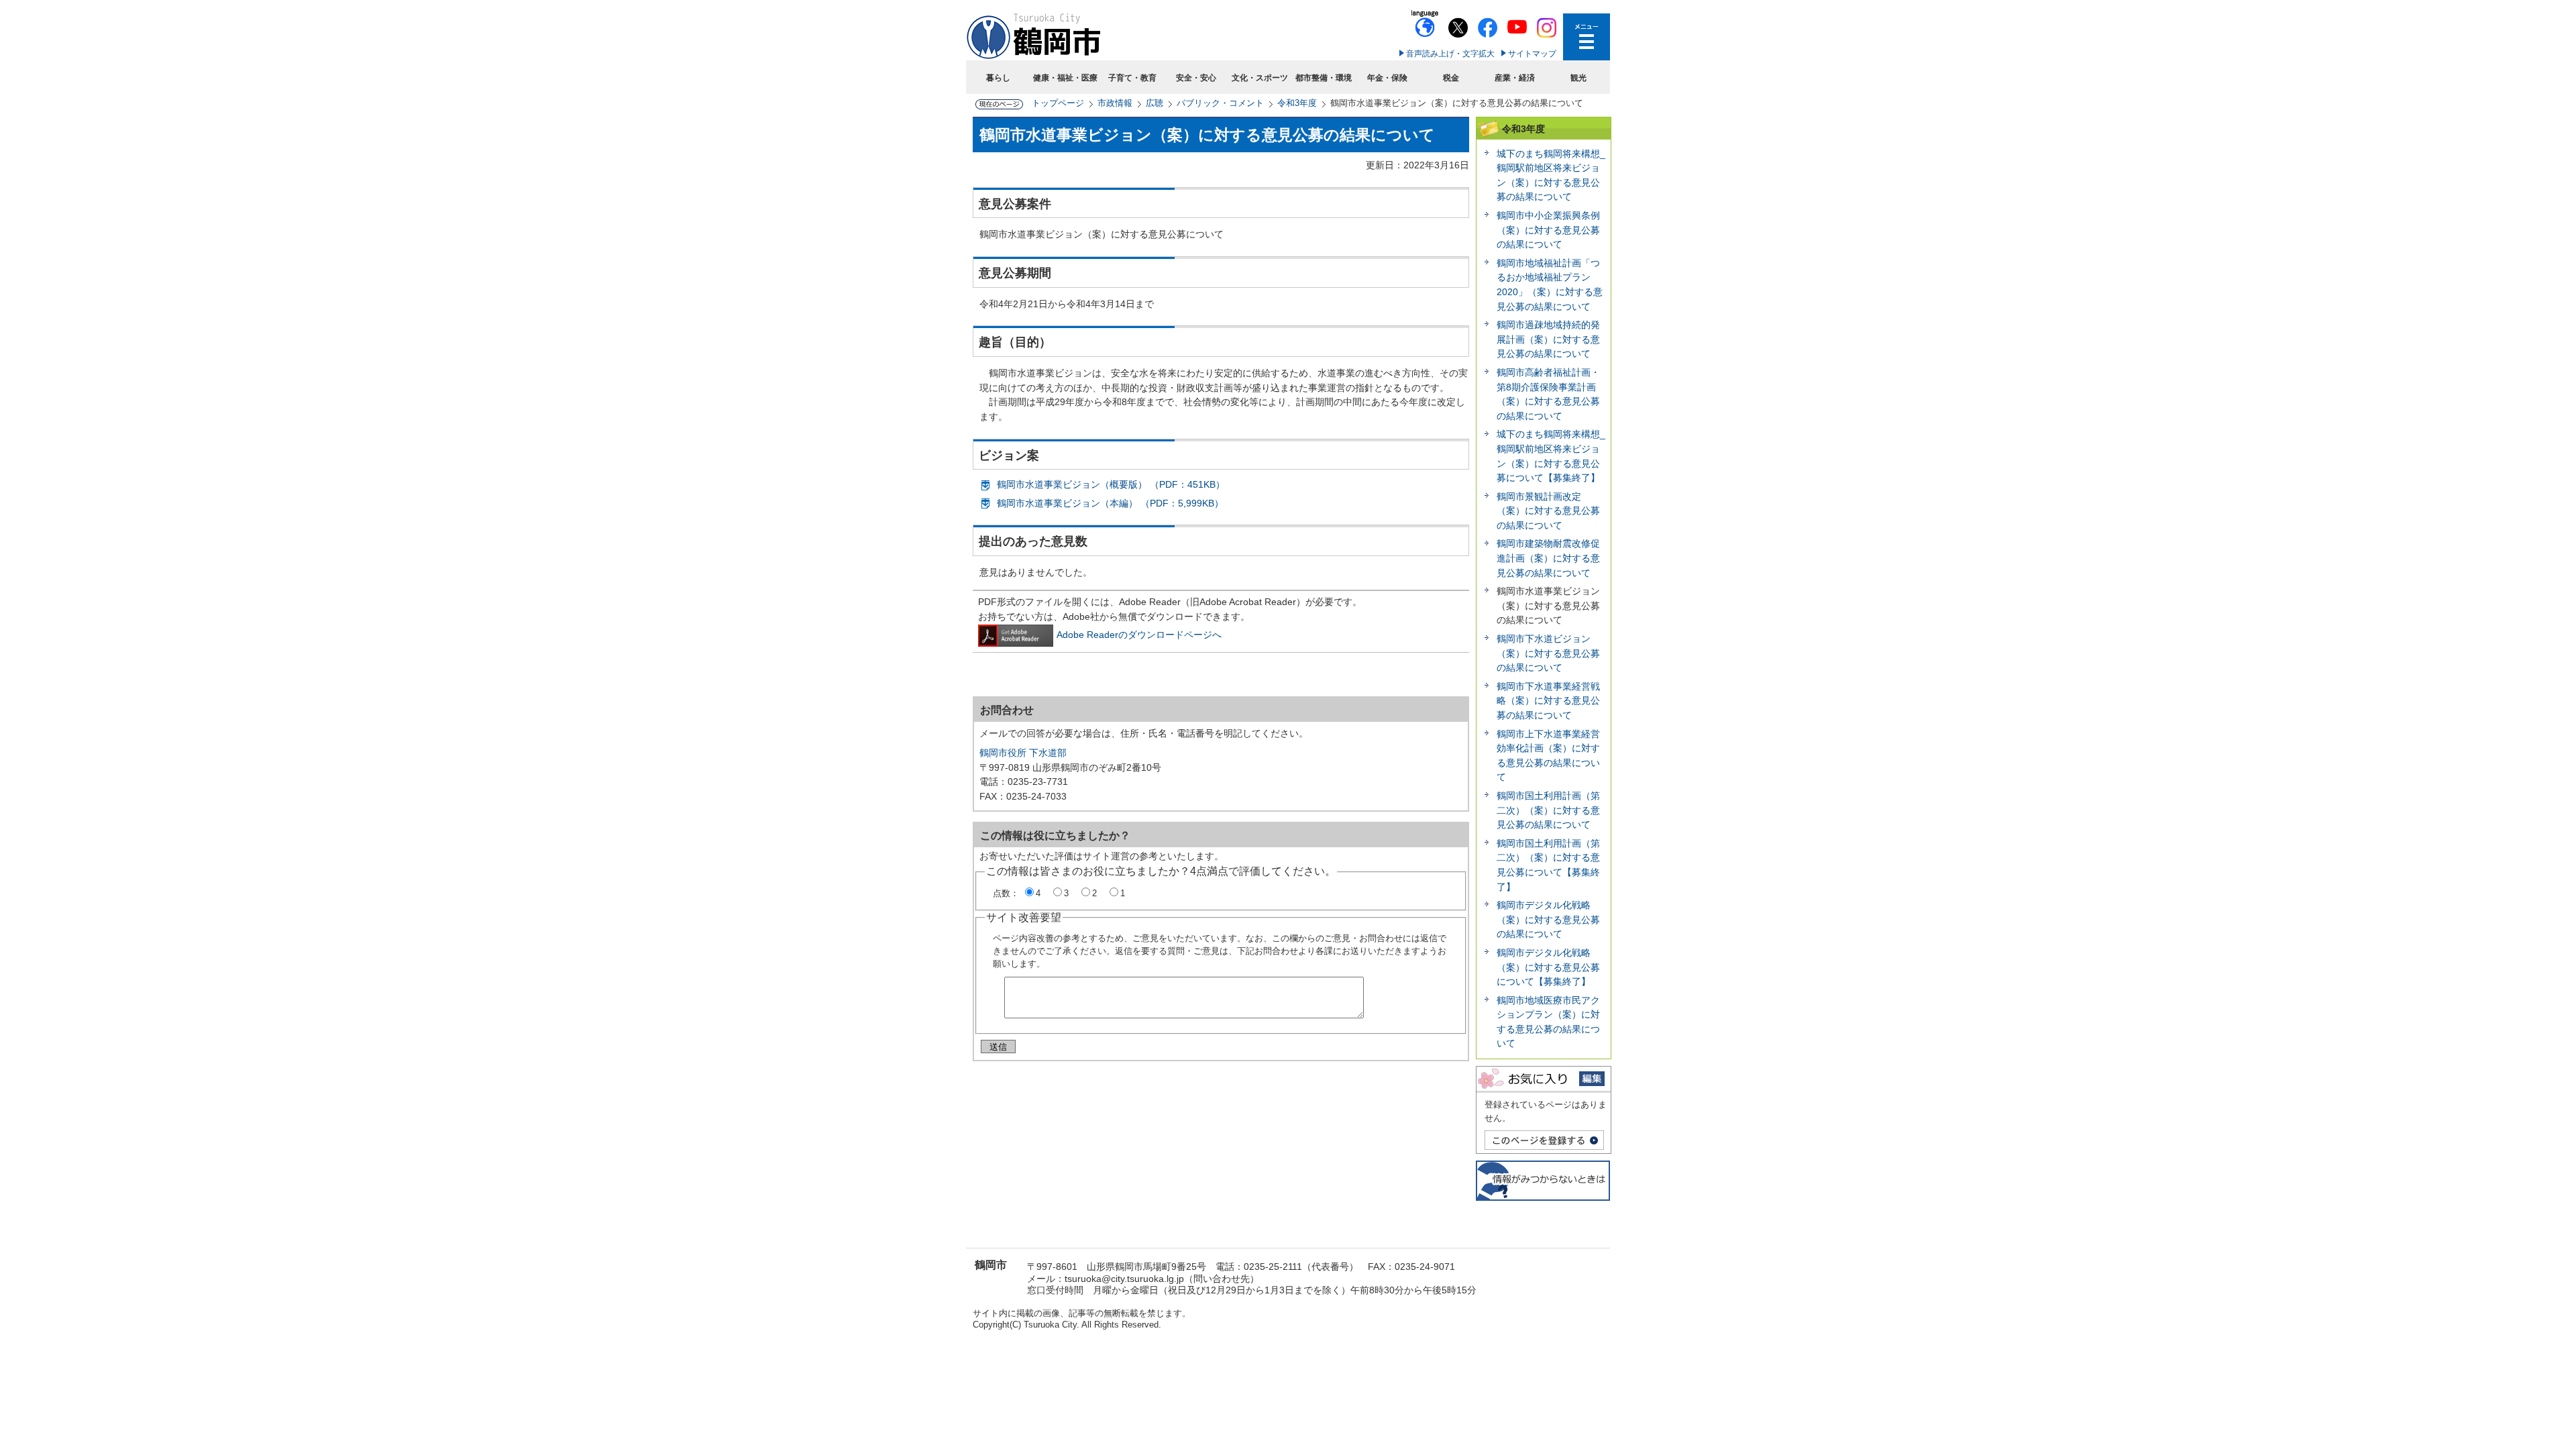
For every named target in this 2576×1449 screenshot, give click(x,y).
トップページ (1058, 103)
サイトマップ (1532, 54)
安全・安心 (1196, 78)
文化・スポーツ (1260, 78)
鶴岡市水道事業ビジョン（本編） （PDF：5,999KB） (1110, 503)
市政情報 (1115, 103)
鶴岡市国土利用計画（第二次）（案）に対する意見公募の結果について (1548, 810)
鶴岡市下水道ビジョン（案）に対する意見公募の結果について (1548, 653)
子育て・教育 (1132, 78)
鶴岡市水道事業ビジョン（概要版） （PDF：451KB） (1111, 484)
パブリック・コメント (1220, 103)
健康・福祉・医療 (1065, 78)
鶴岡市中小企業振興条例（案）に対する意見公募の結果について (1548, 230)
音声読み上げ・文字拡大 (1450, 54)
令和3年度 (1297, 103)
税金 (1451, 78)
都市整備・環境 (1324, 78)
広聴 (1155, 103)
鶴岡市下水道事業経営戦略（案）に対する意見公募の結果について (1548, 701)
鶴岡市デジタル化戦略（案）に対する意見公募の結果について (1548, 919)
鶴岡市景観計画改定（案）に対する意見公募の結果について (1548, 511)
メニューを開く (1587, 37)
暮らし (998, 78)
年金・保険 (1387, 78)
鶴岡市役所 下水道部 (1023, 753)
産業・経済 (1515, 78)
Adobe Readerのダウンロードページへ (1139, 635)
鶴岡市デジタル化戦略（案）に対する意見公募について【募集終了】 (1548, 967)
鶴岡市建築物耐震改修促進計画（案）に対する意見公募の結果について (1548, 558)
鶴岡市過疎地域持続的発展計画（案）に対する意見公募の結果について (1548, 339)
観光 (1578, 78)
